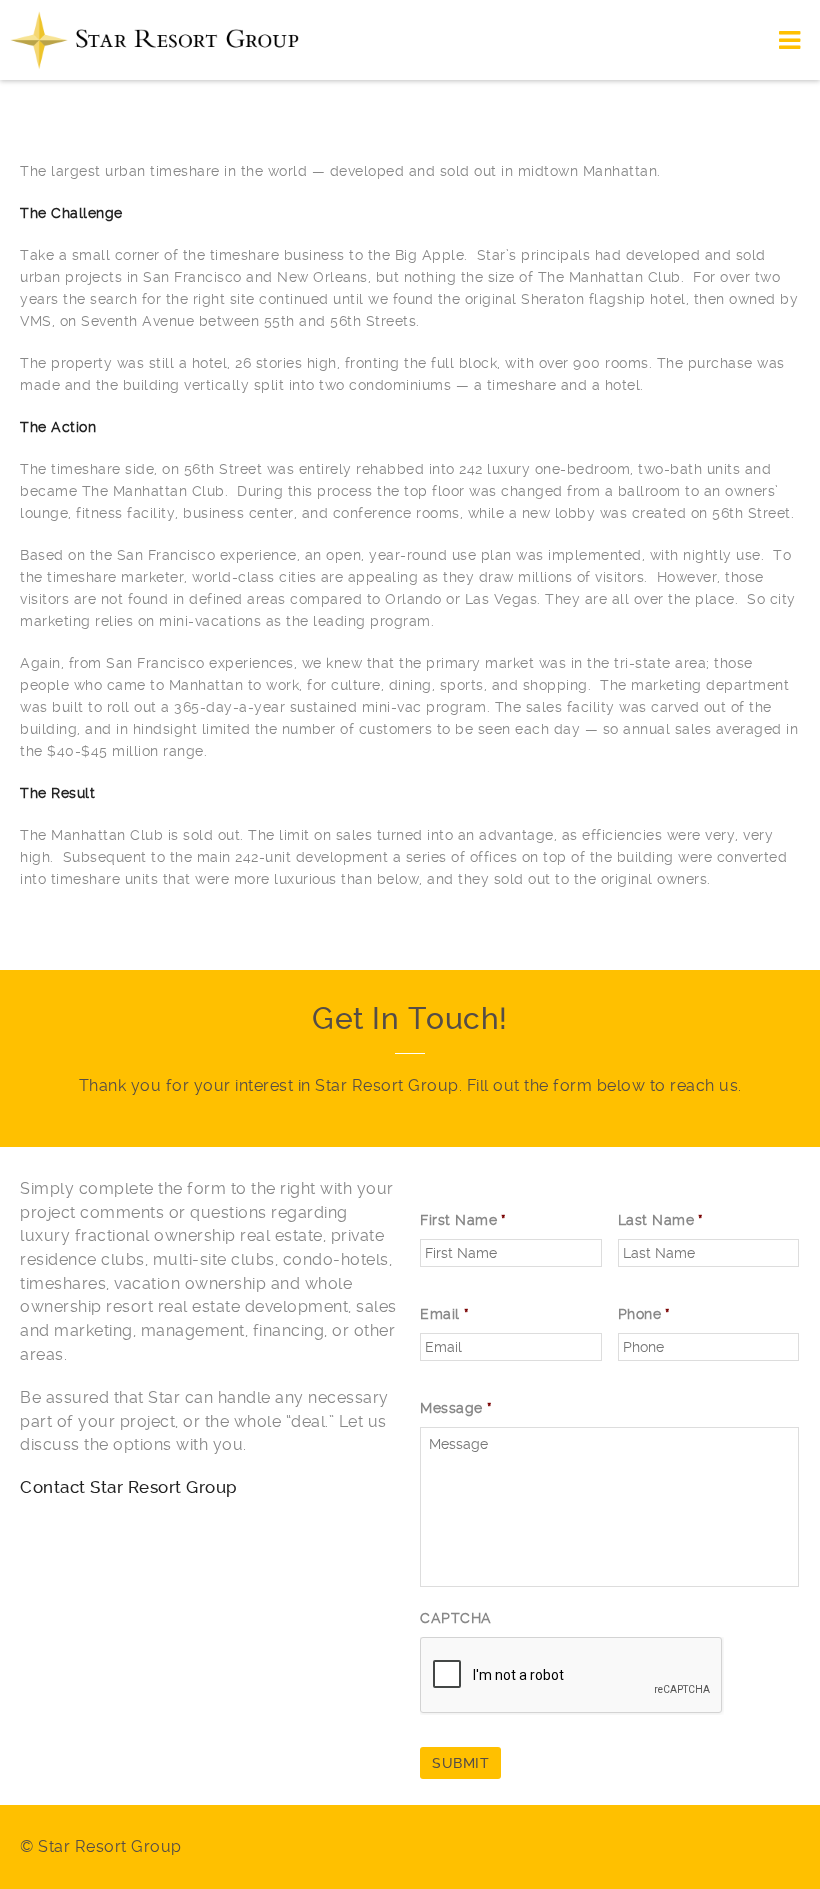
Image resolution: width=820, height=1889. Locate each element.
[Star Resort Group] (155, 40)
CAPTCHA (456, 1618)
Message (456, 1408)
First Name (463, 1220)
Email (444, 1314)
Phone (644, 1314)
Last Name (661, 1220)
